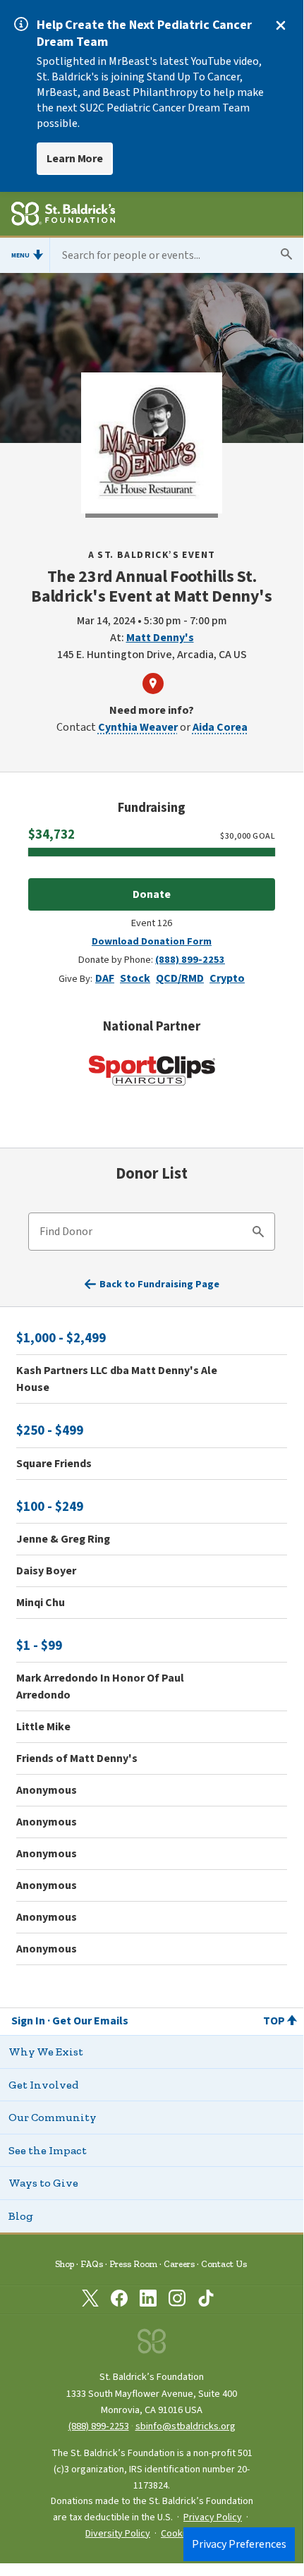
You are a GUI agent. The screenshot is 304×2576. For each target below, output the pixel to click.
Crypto (227, 978)
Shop (65, 2264)
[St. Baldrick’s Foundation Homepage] (63, 216)
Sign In (28, 2021)
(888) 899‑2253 (99, 2426)
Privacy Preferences (239, 2544)
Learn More (75, 159)
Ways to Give (43, 2183)
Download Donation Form (152, 941)
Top (274, 2021)
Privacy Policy (213, 2517)
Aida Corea (220, 727)
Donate (152, 894)
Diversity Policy (118, 2534)
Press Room (133, 2264)
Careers (179, 2264)
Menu (20, 255)
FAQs (92, 2264)
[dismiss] (281, 25)
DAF (105, 978)
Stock (135, 978)
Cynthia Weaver (138, 727)
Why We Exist (46, 2052)
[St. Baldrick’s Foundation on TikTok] (206, 2301)
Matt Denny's (160, 638)
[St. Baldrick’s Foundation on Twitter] (90, 2301)
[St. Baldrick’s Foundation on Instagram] (177, 2301)
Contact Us (224, 2264)
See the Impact (48, 2150)
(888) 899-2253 (190, 960)
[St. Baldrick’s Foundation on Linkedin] (148, 2301)
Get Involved (43, 2085)
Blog (21, 2216)
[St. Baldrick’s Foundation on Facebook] (119, 2301)
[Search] (258, 1234)
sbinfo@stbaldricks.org (186, 2426)
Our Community (53, 2117)
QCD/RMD (180, 978)
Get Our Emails (90, 2021)
